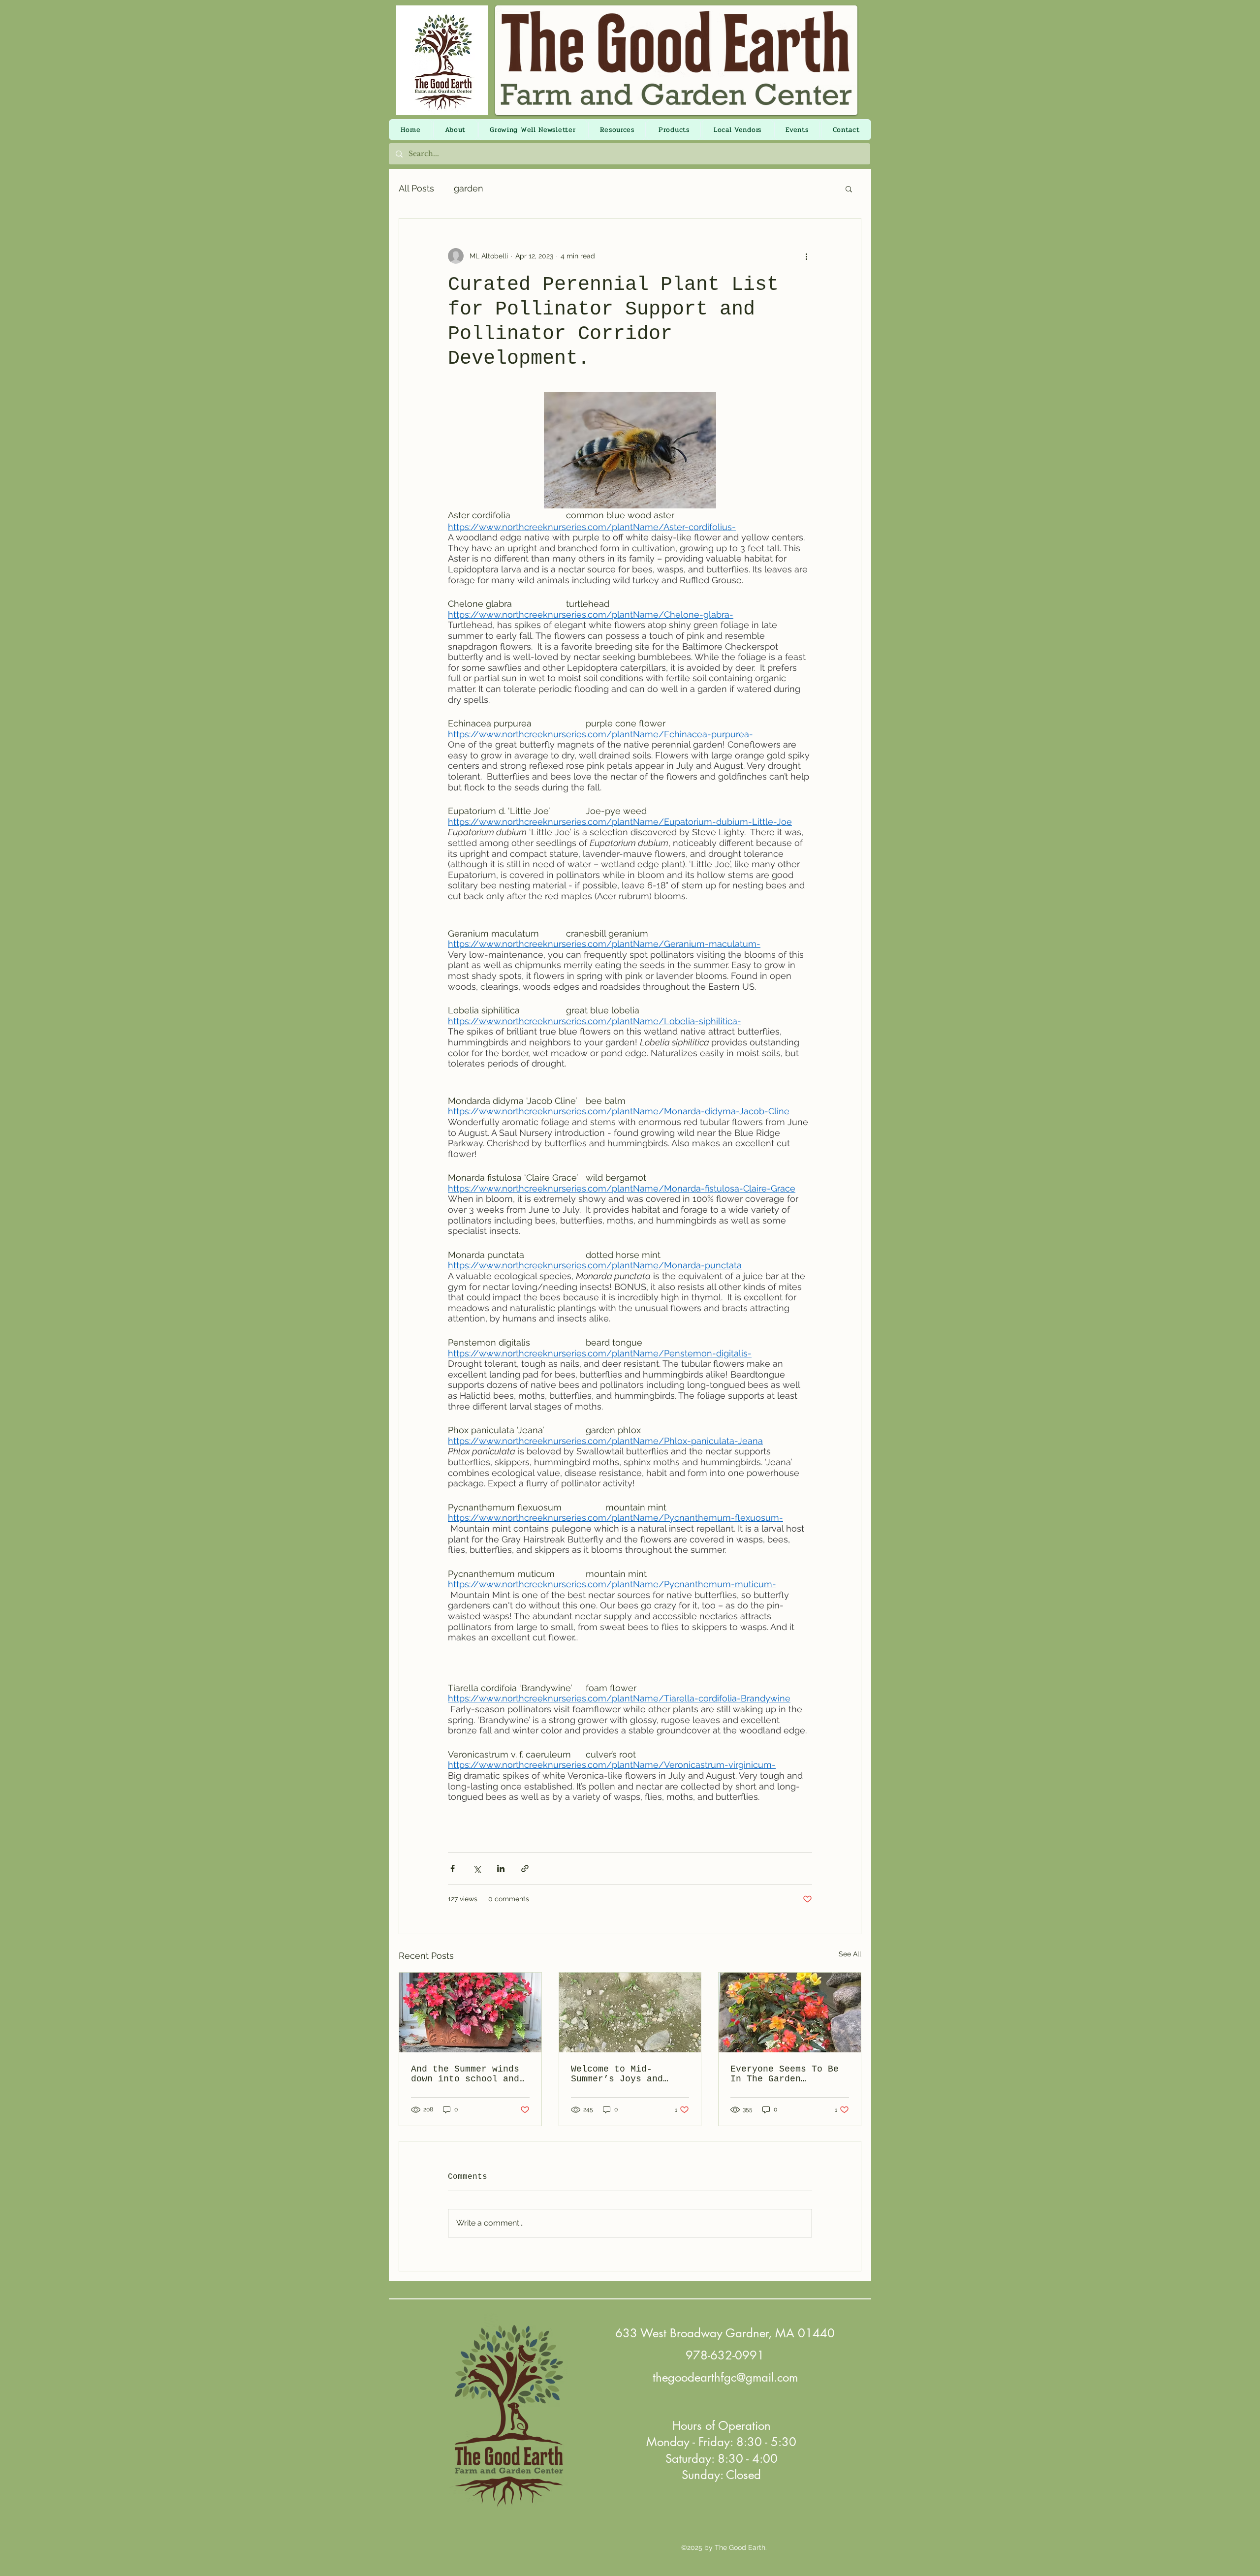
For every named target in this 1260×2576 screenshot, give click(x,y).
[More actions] (806, 256)
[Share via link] (525, 1869)
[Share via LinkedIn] (501, 1869)
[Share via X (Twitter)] (477, 1869)
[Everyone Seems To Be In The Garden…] (790, 2012)
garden (469, 188)
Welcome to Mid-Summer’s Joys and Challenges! (617, 2074)
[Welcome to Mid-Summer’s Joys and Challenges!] (630, 2012)
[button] (849, 188)
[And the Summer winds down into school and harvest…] (470, 2012)
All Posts (416, 188)
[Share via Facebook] (453, 1869)
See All (850, 1954)
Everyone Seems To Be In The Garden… (785, 2074)
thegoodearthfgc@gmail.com (725, 2377)
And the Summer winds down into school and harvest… (465, 2074)
